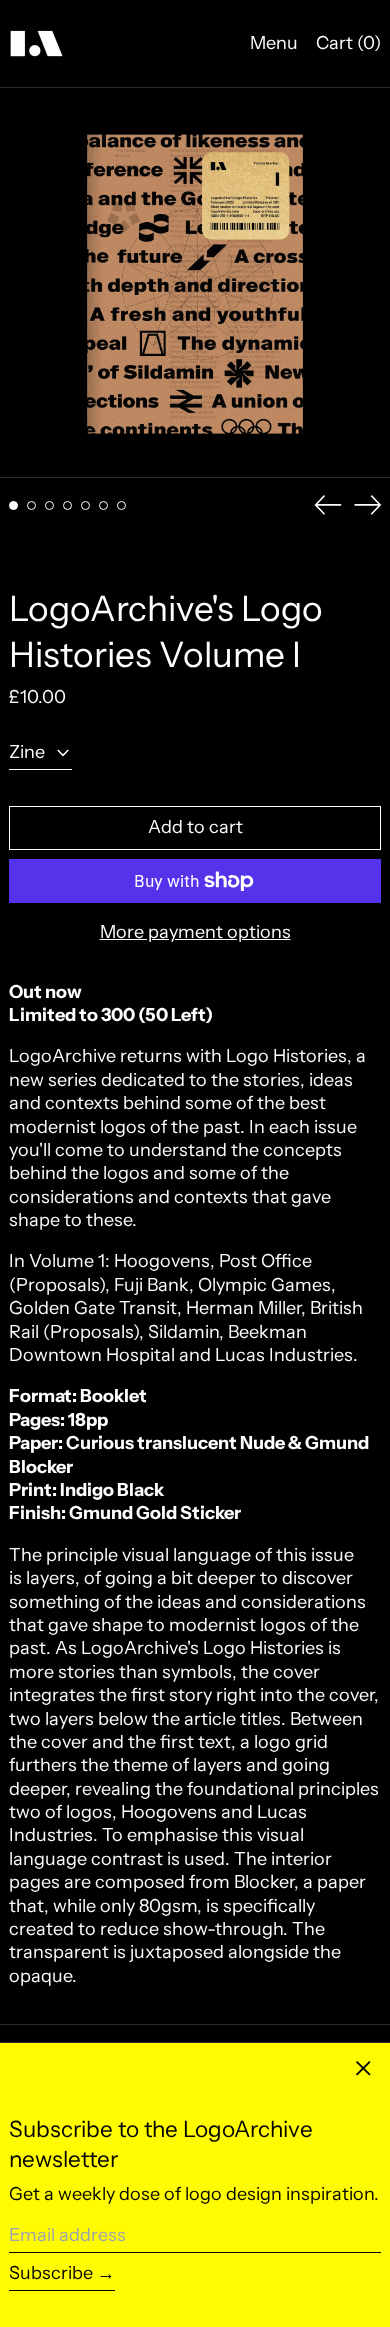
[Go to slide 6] (103, 505)
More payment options (195, 932)
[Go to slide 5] (85, 505)
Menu (274, 43)
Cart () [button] (348, 43)
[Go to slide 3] (49, 505)
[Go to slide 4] (67, 505)
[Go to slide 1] (13, 505)
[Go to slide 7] (121, 505)
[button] (195, 283)
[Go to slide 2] (31, 505)
